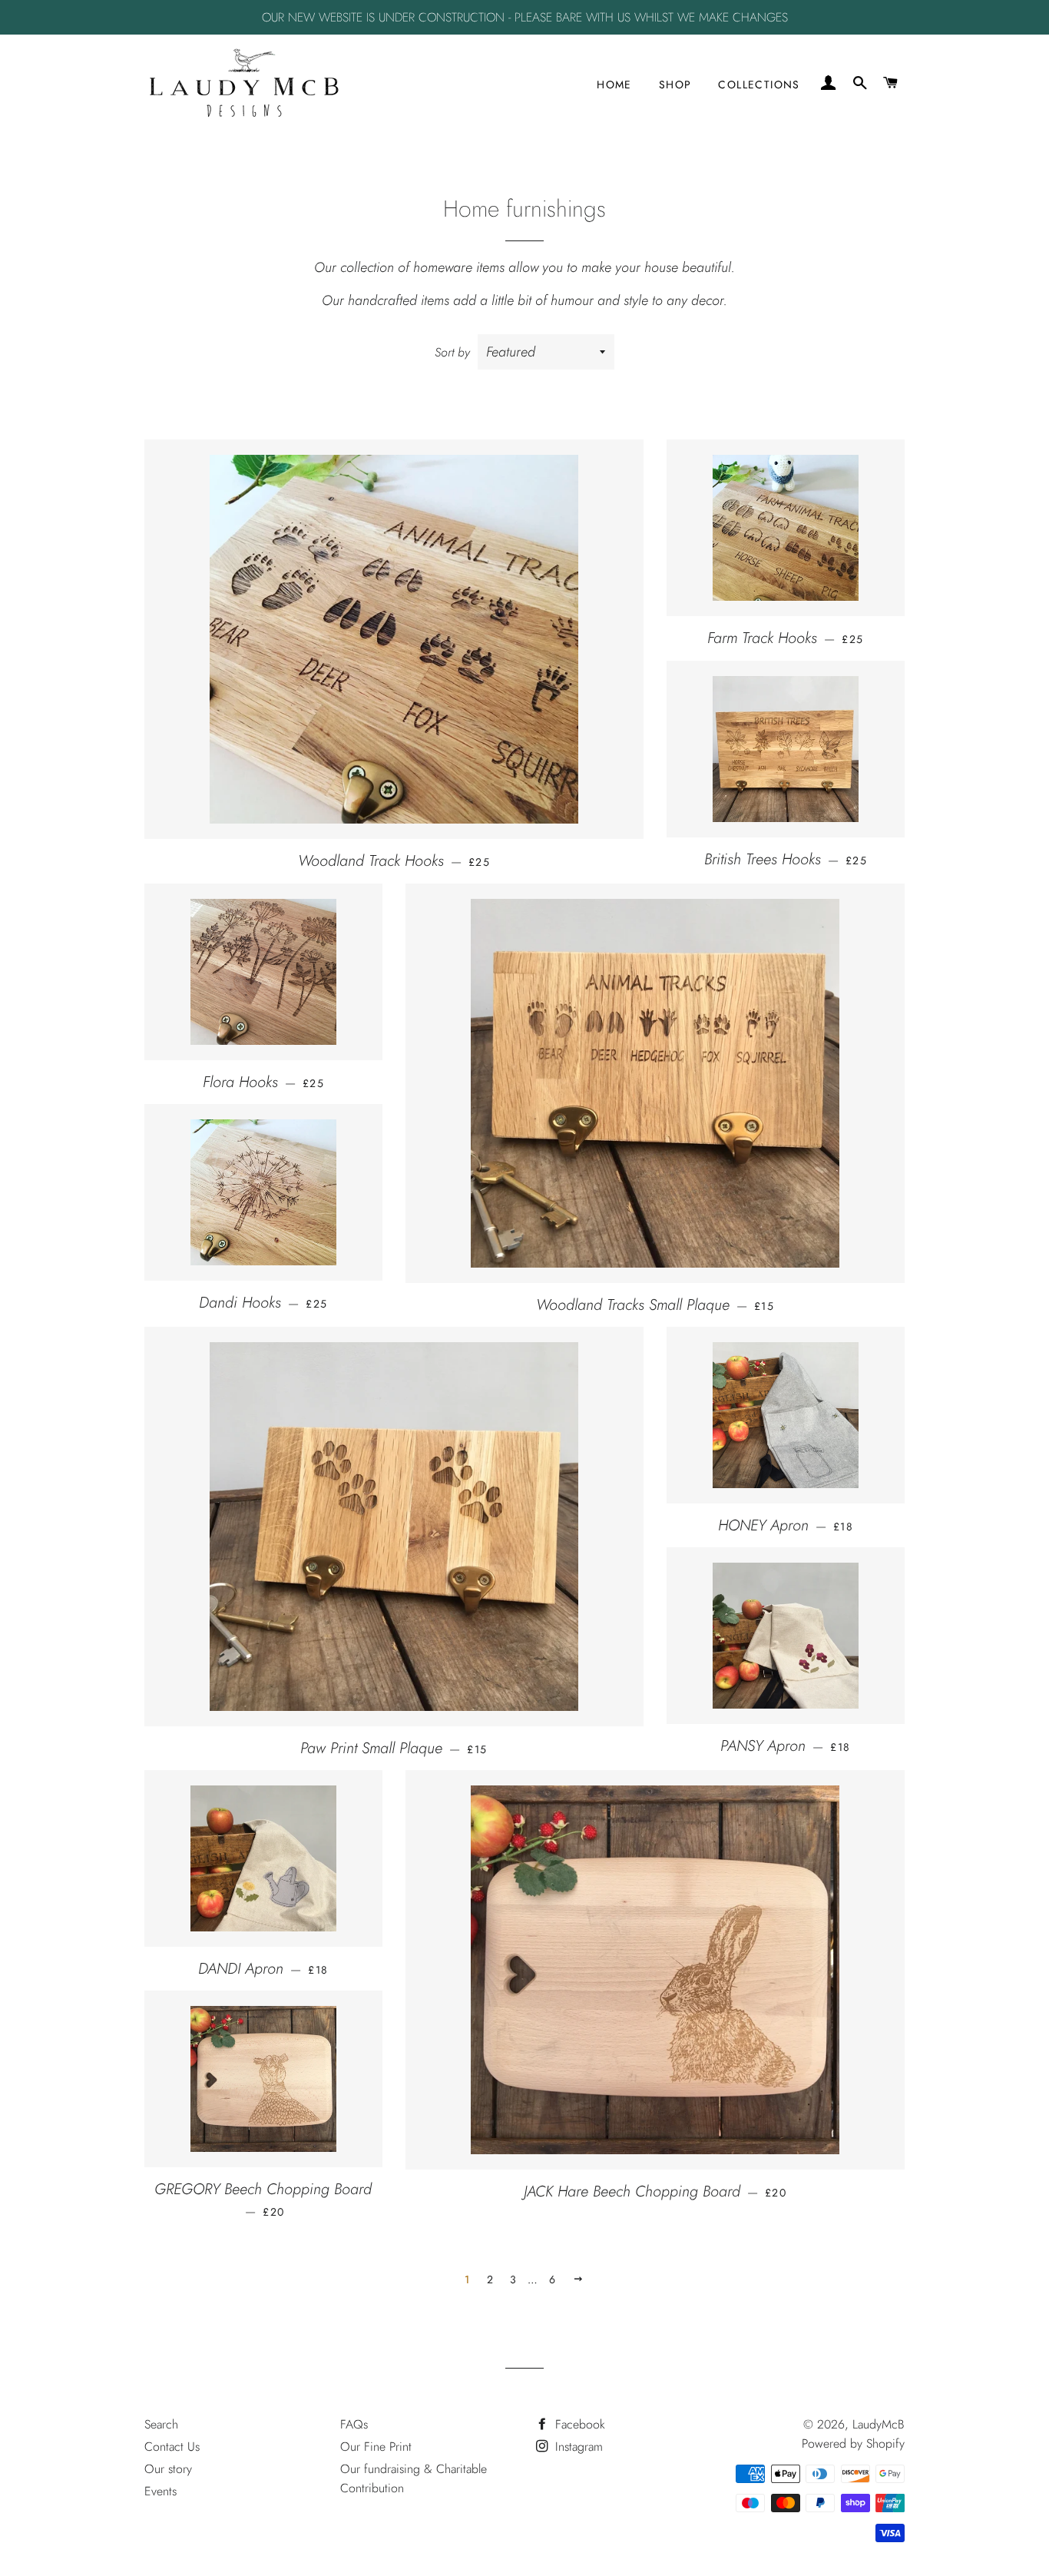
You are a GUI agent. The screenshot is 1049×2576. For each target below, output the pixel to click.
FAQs (354, 2424)
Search (161, 2424)
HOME (614, 85)
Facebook (578, 2424)
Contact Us (172, 2447)
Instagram (577, 2447)
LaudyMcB (879, 2424)
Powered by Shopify (853, 2443)
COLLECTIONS (759, 85)
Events (160, 2491)
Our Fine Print (376, 2447)
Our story (168, 2469)
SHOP (675, 85)
